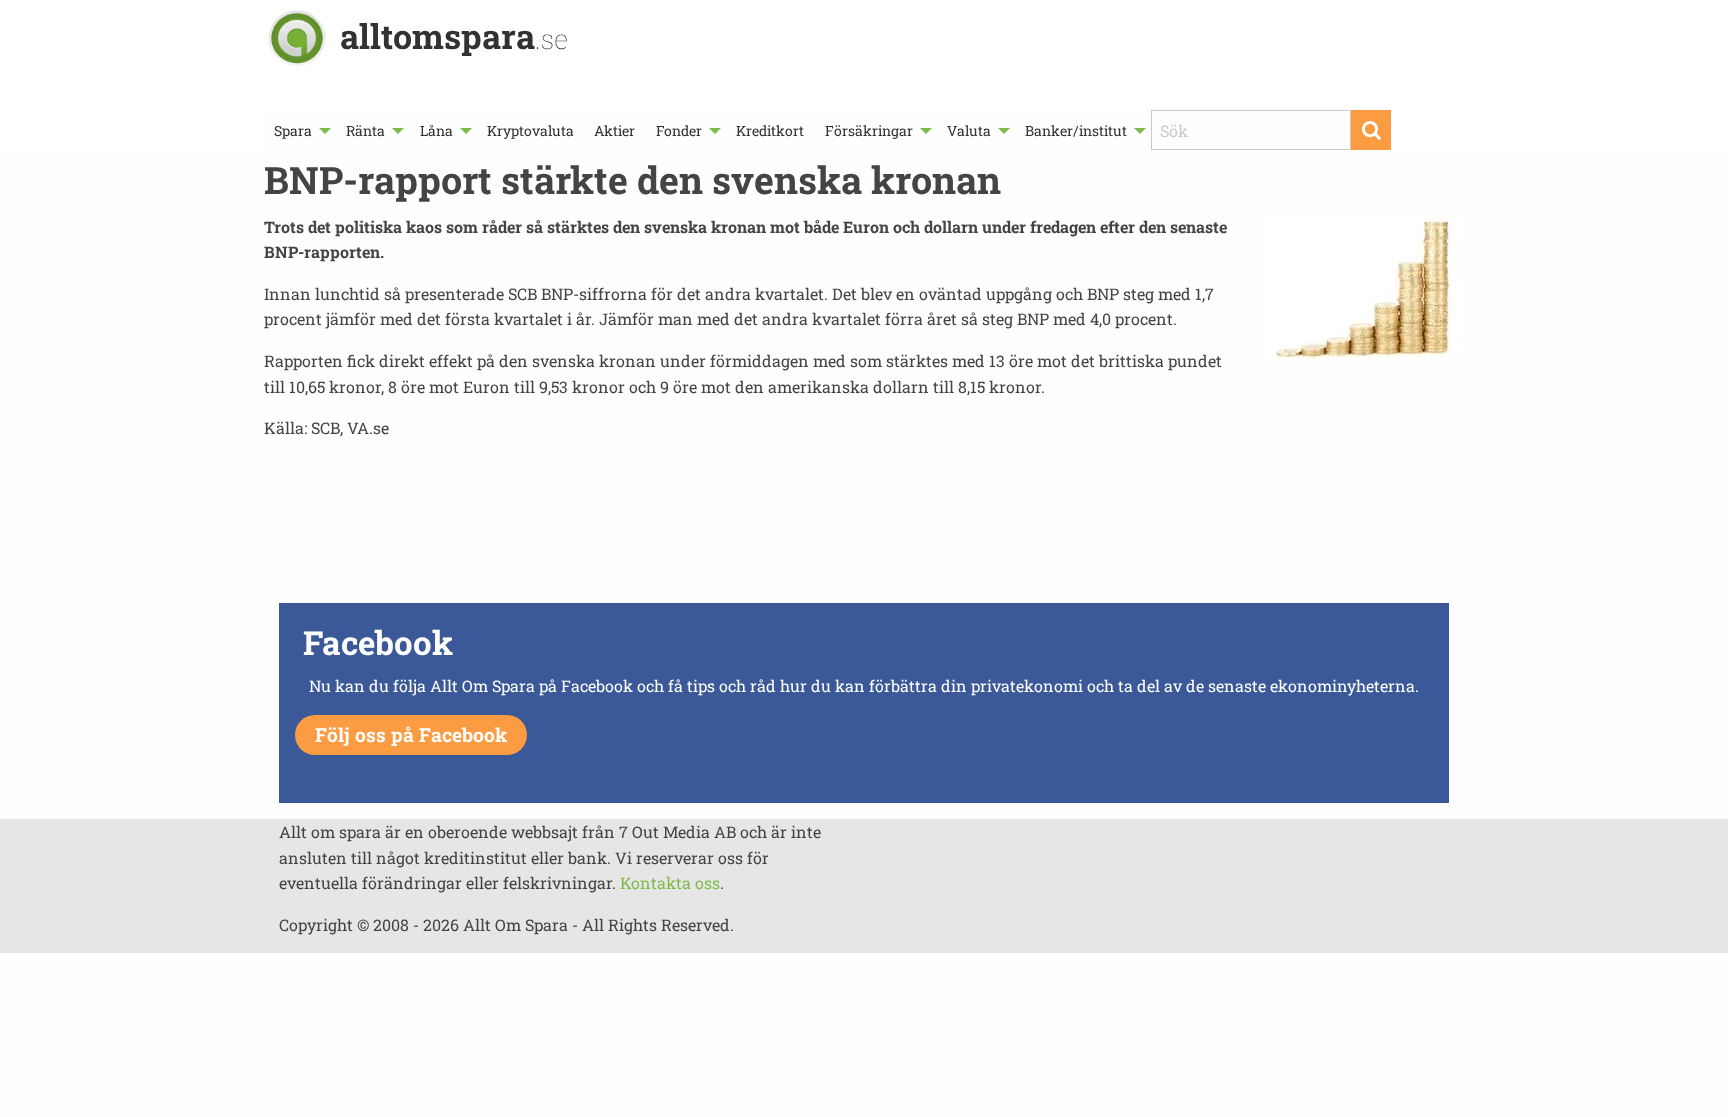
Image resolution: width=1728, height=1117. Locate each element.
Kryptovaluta (530, 130)
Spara (293, 130)
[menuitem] (300, 130)
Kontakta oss (670, 882)
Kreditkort (770, 130)
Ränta (365, 130)
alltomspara (454, 35)
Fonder (679, 130)
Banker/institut (1076, 130)
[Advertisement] (864, 527)
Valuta (969, 130)
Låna (436, 130)
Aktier (614, 130)
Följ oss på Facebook (411, 734)
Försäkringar (869, 130)
